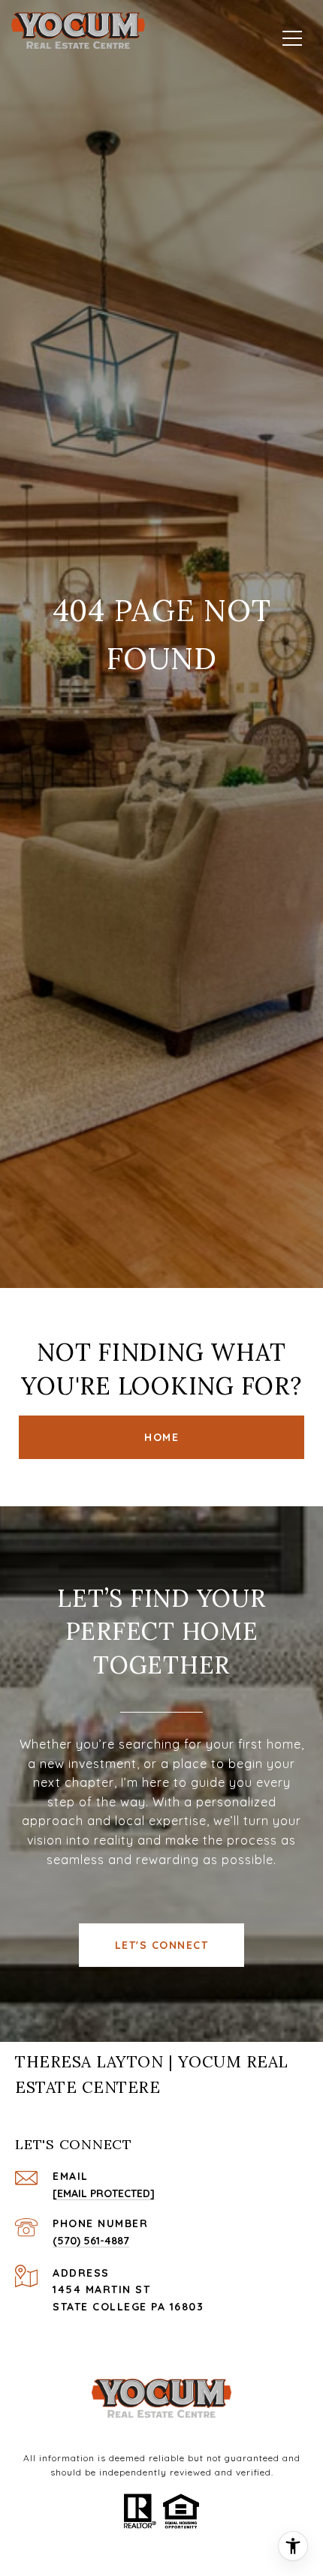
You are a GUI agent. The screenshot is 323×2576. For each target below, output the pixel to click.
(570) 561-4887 (91, 2241)
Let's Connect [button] (162, 1945)
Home (161, 1437)
